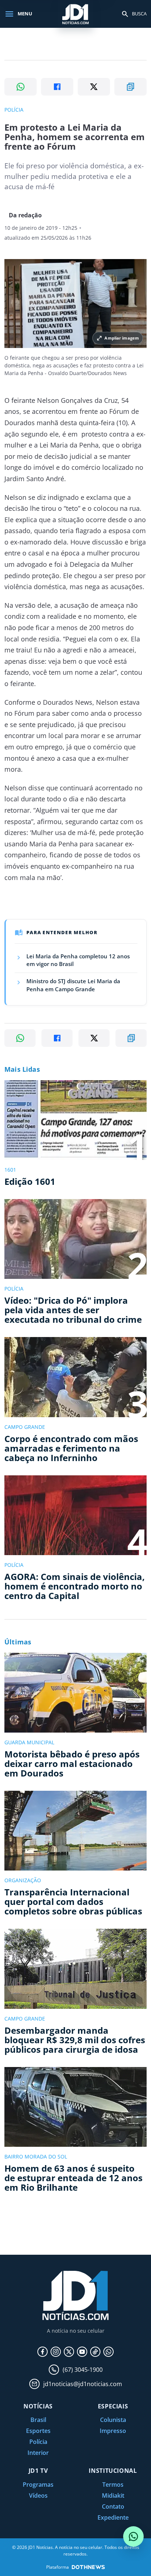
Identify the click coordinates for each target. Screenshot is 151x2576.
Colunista (113, 2420)
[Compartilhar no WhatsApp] (21, 87)
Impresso (113, 2431)
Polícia (38, 2442)
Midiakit (113, 2495)
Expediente (113, 2517)
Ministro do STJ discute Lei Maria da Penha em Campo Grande (73, 985)
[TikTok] (95, 2352)
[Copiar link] (130, 87)
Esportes (38, 2431)
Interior (38, 2453)
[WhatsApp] (108, 2352)
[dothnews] (88, 2567)
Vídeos (38, 2495)
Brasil (38, 2420)
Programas (38, 2485)
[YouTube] (82, 2352)
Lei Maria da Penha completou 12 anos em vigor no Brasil (78, 960)
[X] (69, 2352)
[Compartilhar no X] (94, 87)
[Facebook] (43, 2352)
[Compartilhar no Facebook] (57, 87)
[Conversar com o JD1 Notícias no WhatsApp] (133, 2536)
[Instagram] (56, 2352)
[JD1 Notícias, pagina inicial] (75, 14)
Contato (113, 2506)
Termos (113, 2485)
